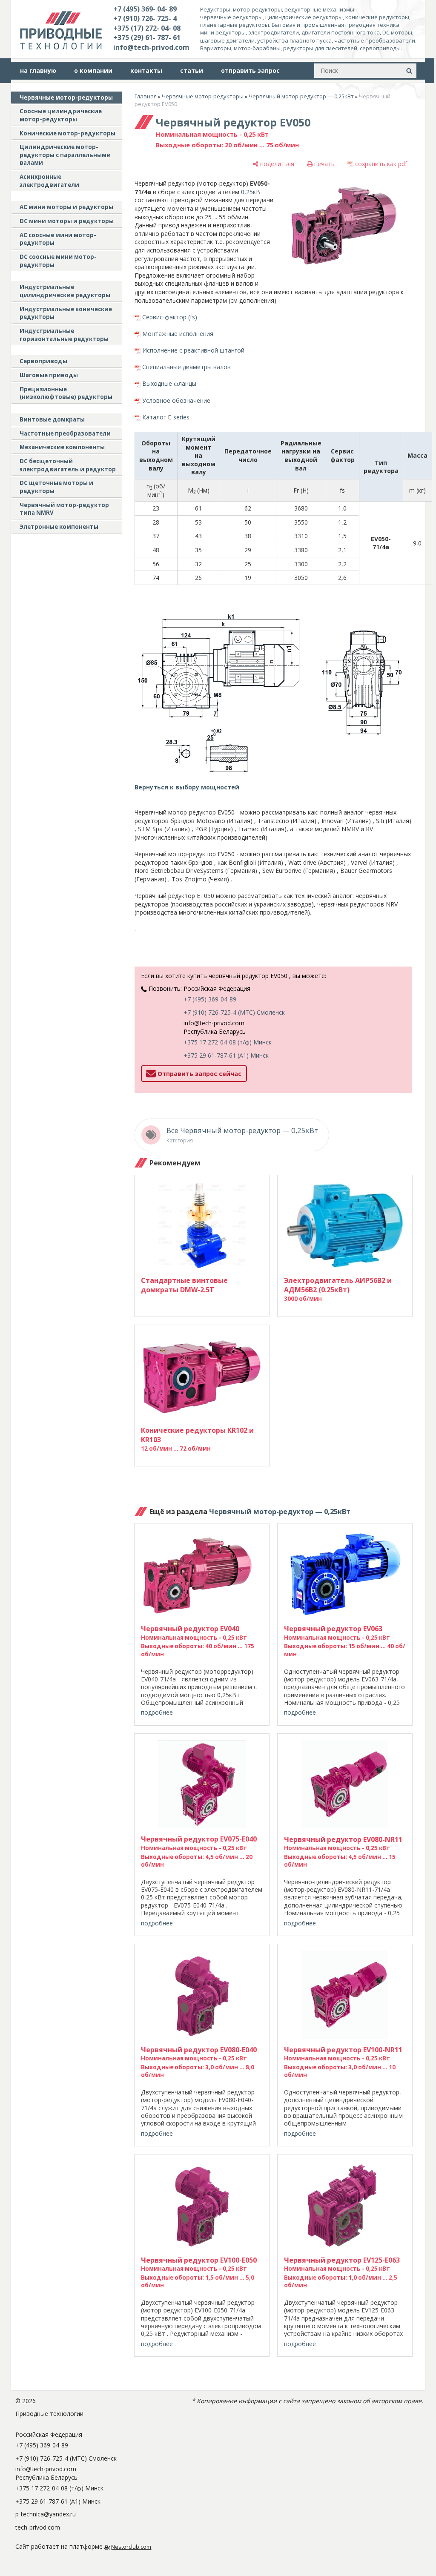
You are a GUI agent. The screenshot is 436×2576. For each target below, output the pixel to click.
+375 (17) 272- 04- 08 (147, 28)
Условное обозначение (176, 400)
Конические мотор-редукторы (67, 133)
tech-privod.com (38, 2527)
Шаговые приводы (49, 375)
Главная (146, 96)
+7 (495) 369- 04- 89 (145, 9)
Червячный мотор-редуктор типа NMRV (64, 509)
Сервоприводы (43, 361)
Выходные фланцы (169, 383)
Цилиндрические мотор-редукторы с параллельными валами (65, 155)
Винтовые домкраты (52, 419)
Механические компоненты (62, 447)
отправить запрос (250, 70)
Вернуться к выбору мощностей (187, 787)
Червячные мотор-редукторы (66, 98)
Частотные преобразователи (65, 433)
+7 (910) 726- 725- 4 (145, 18)
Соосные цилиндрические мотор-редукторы (61, 115)
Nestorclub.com (131, 2547)
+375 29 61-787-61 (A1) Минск (226, 1055)
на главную (38, 70)
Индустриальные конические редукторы (66, 313)
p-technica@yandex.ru (46, 2514)
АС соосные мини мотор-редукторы (58, 239)
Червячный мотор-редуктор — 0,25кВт (301, 96)
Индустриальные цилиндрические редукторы (65, 291)
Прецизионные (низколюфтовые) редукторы (66, 393)
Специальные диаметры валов (186, 367)
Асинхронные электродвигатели (49, 181)
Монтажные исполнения (178, 334)
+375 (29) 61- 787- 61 (147, 37)
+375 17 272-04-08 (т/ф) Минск (228, 1042)
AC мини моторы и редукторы (66, 207)
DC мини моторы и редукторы (67, 221)
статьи (192, 70)
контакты (146, 70)
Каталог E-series (166, 417)
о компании (93, 70)
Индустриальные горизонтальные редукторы (64, 335)
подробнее (157, 1712)
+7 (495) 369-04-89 (210, 999)
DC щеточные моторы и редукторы (56, 487)
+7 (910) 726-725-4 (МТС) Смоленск (234, 1012)
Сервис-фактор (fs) (170, 317)
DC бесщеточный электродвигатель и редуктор (68, 465)
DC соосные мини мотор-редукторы (58, 261)
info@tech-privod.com (151, 47)
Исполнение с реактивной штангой (193, 350)
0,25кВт (252, 192)
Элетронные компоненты (59, 527)
